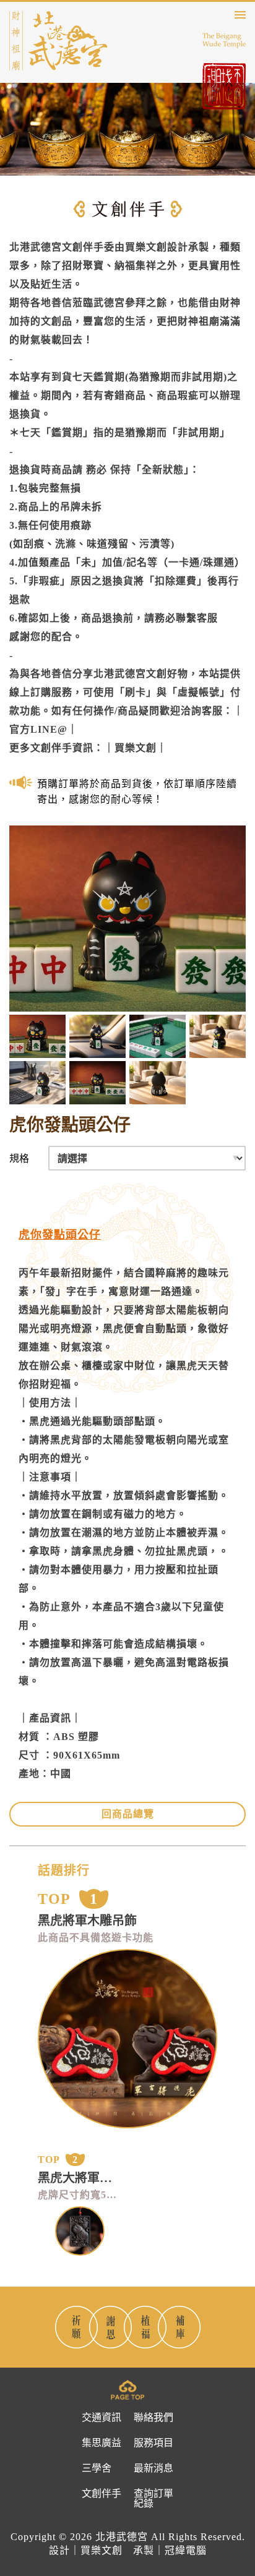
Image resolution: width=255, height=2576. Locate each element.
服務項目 (153, 2443)
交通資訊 (102, 2418)
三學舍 (97, 2468)
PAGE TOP (127, 2390)
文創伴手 (102, 2494)
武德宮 (58, 41)
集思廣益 (102, 2443)
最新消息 (153, 2468)
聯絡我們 (153, 2418)
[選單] (240, 15)
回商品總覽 (128, 1814)
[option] (141, 791)
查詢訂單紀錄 (153, 2499)
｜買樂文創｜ (136, 748)
